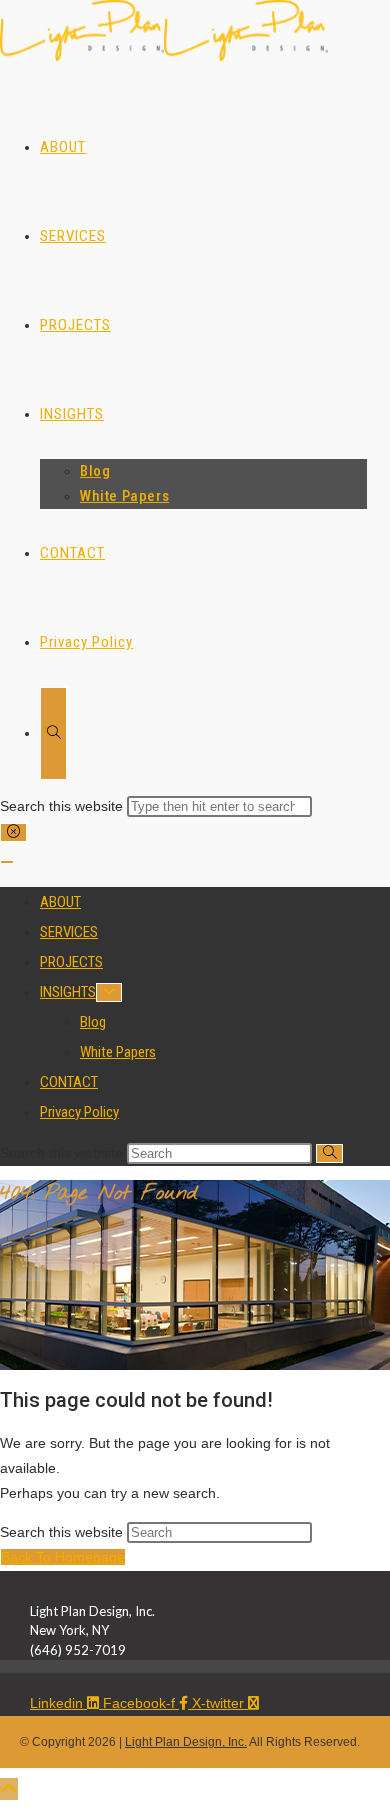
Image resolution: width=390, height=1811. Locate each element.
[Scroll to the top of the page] (9, 1789)
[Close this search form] (13, 832)
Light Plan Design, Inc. (186, 1742)
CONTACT (69, 1082)
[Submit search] (329, 1153)
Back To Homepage (63, 1557)
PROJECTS (71, 962)
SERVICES (69, 932)
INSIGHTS (68, 992)
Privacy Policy (79, 1112)
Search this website (63, 806)
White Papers (118, 1052)
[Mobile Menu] (7, 862)
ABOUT (60, 902)
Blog (93, 1022)
